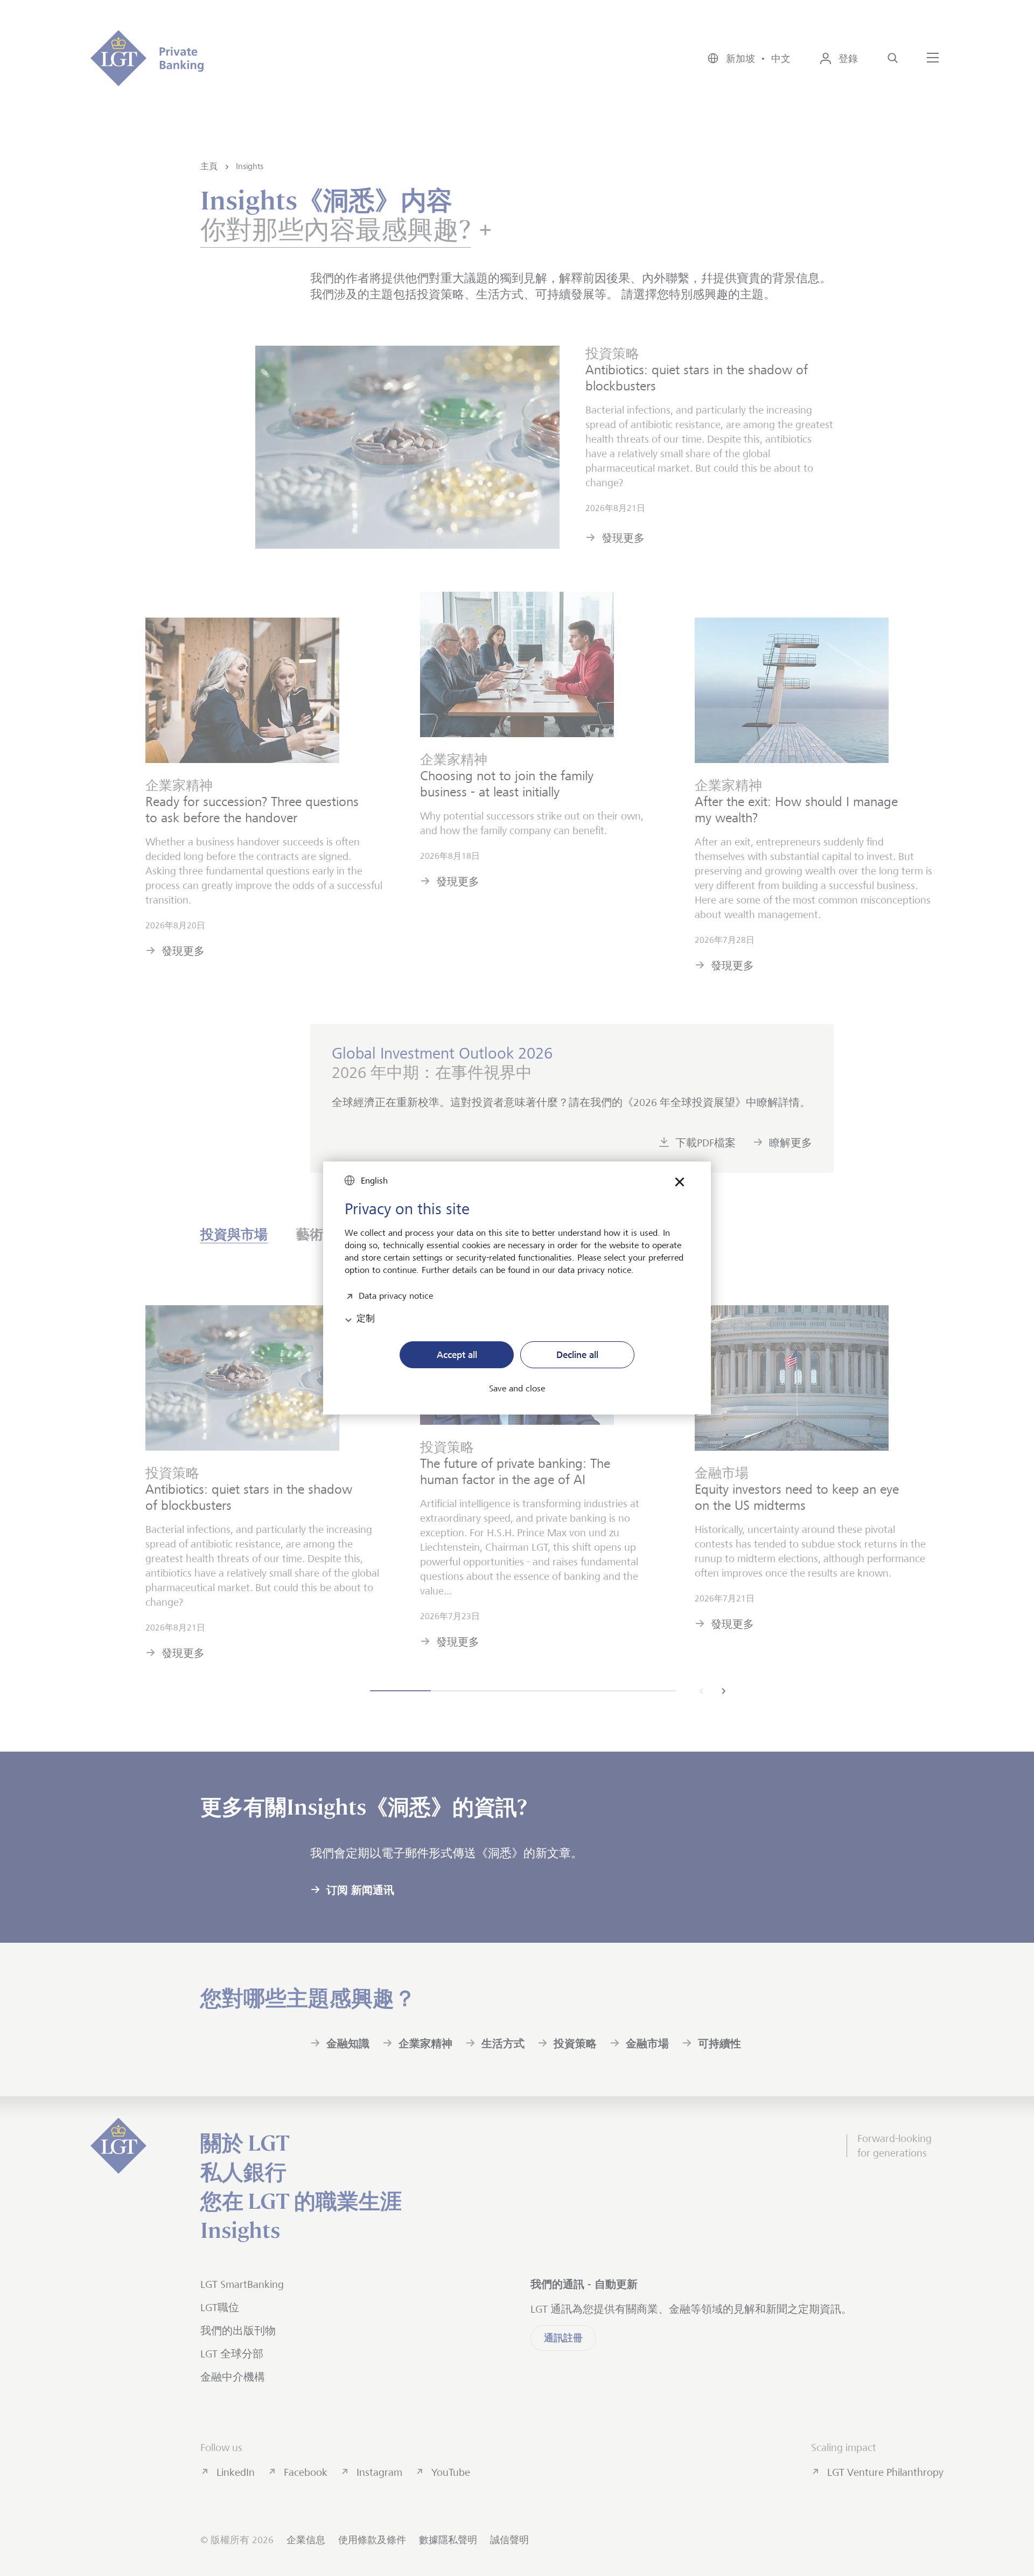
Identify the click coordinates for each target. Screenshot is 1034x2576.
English (374, 1181)
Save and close (517, 1389)
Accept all (457, 1355)
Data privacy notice (396, 1295)
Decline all (577, 1355)
